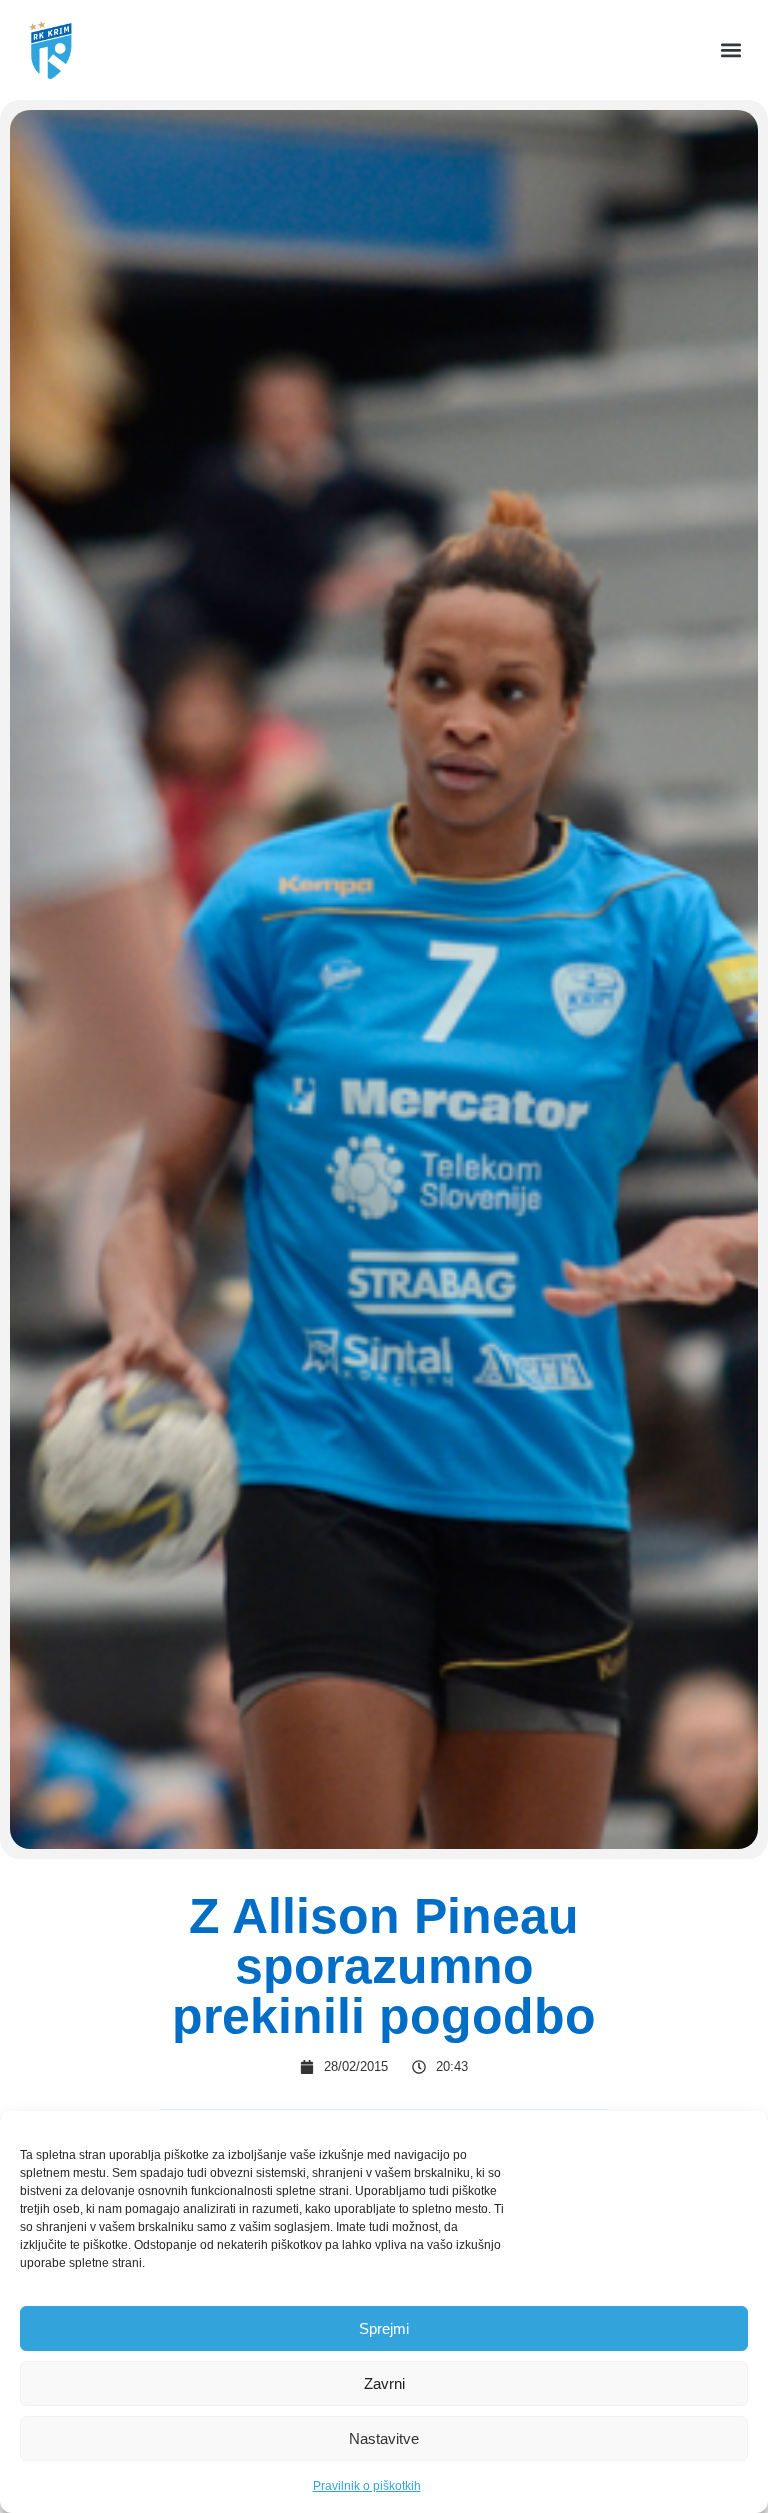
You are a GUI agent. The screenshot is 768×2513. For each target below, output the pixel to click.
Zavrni (384, 2383)
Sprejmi (384, 2328)
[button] (731, 50)
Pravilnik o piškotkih (367, 2486)
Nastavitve (384, 2438)
